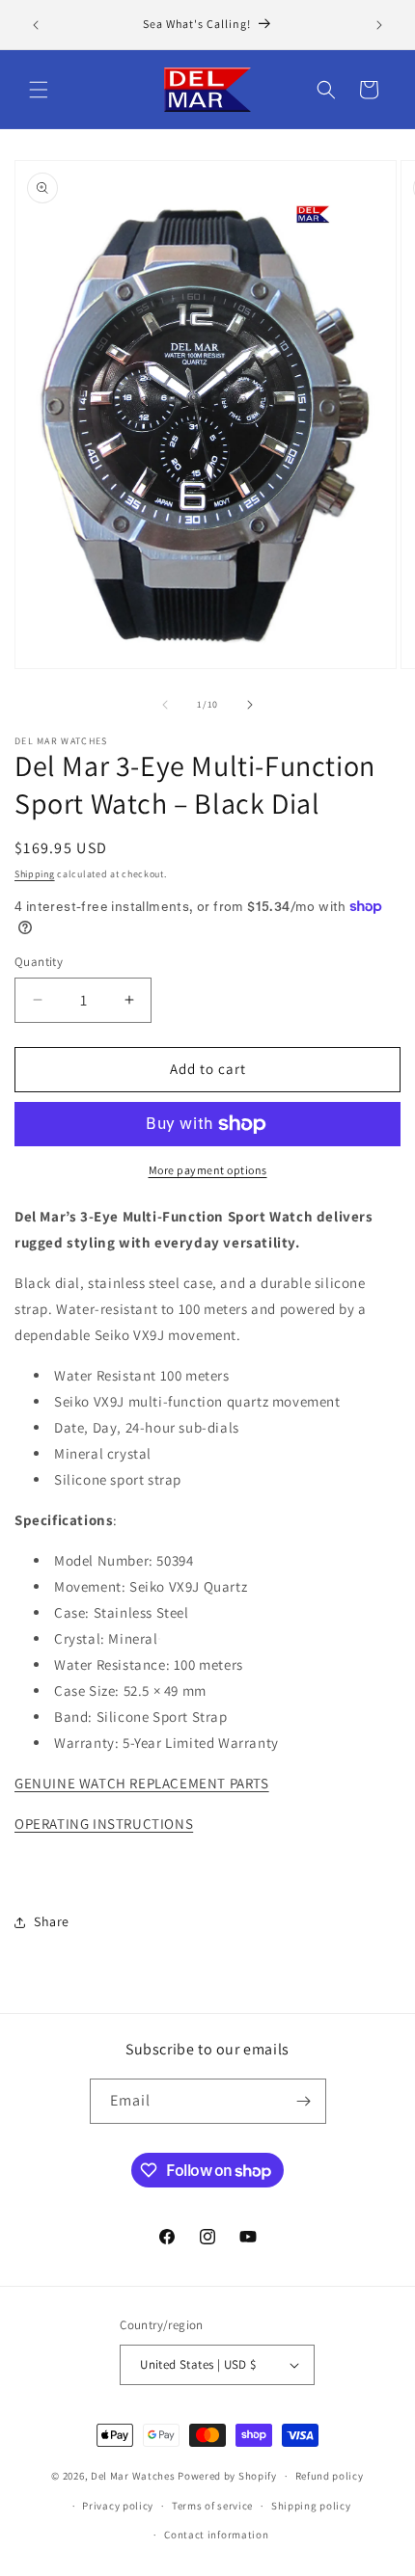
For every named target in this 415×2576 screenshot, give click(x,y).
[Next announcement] (379, 25)
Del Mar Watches (133, 2476)
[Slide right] (250, 705)
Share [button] (52, 1921)
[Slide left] (165, 705)
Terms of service (212, 2506)
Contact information (216, 2535)
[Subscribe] (304, 2101)
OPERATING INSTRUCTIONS (104, 1824)
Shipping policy (311, 2506)
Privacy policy (118, 2506)
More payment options (208, 1170)
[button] (39, 90)
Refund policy (330, 2476)
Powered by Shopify (227, 2476)
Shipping (35, 874)
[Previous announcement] (36, 25)
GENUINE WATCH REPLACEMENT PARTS (142, 1783)
